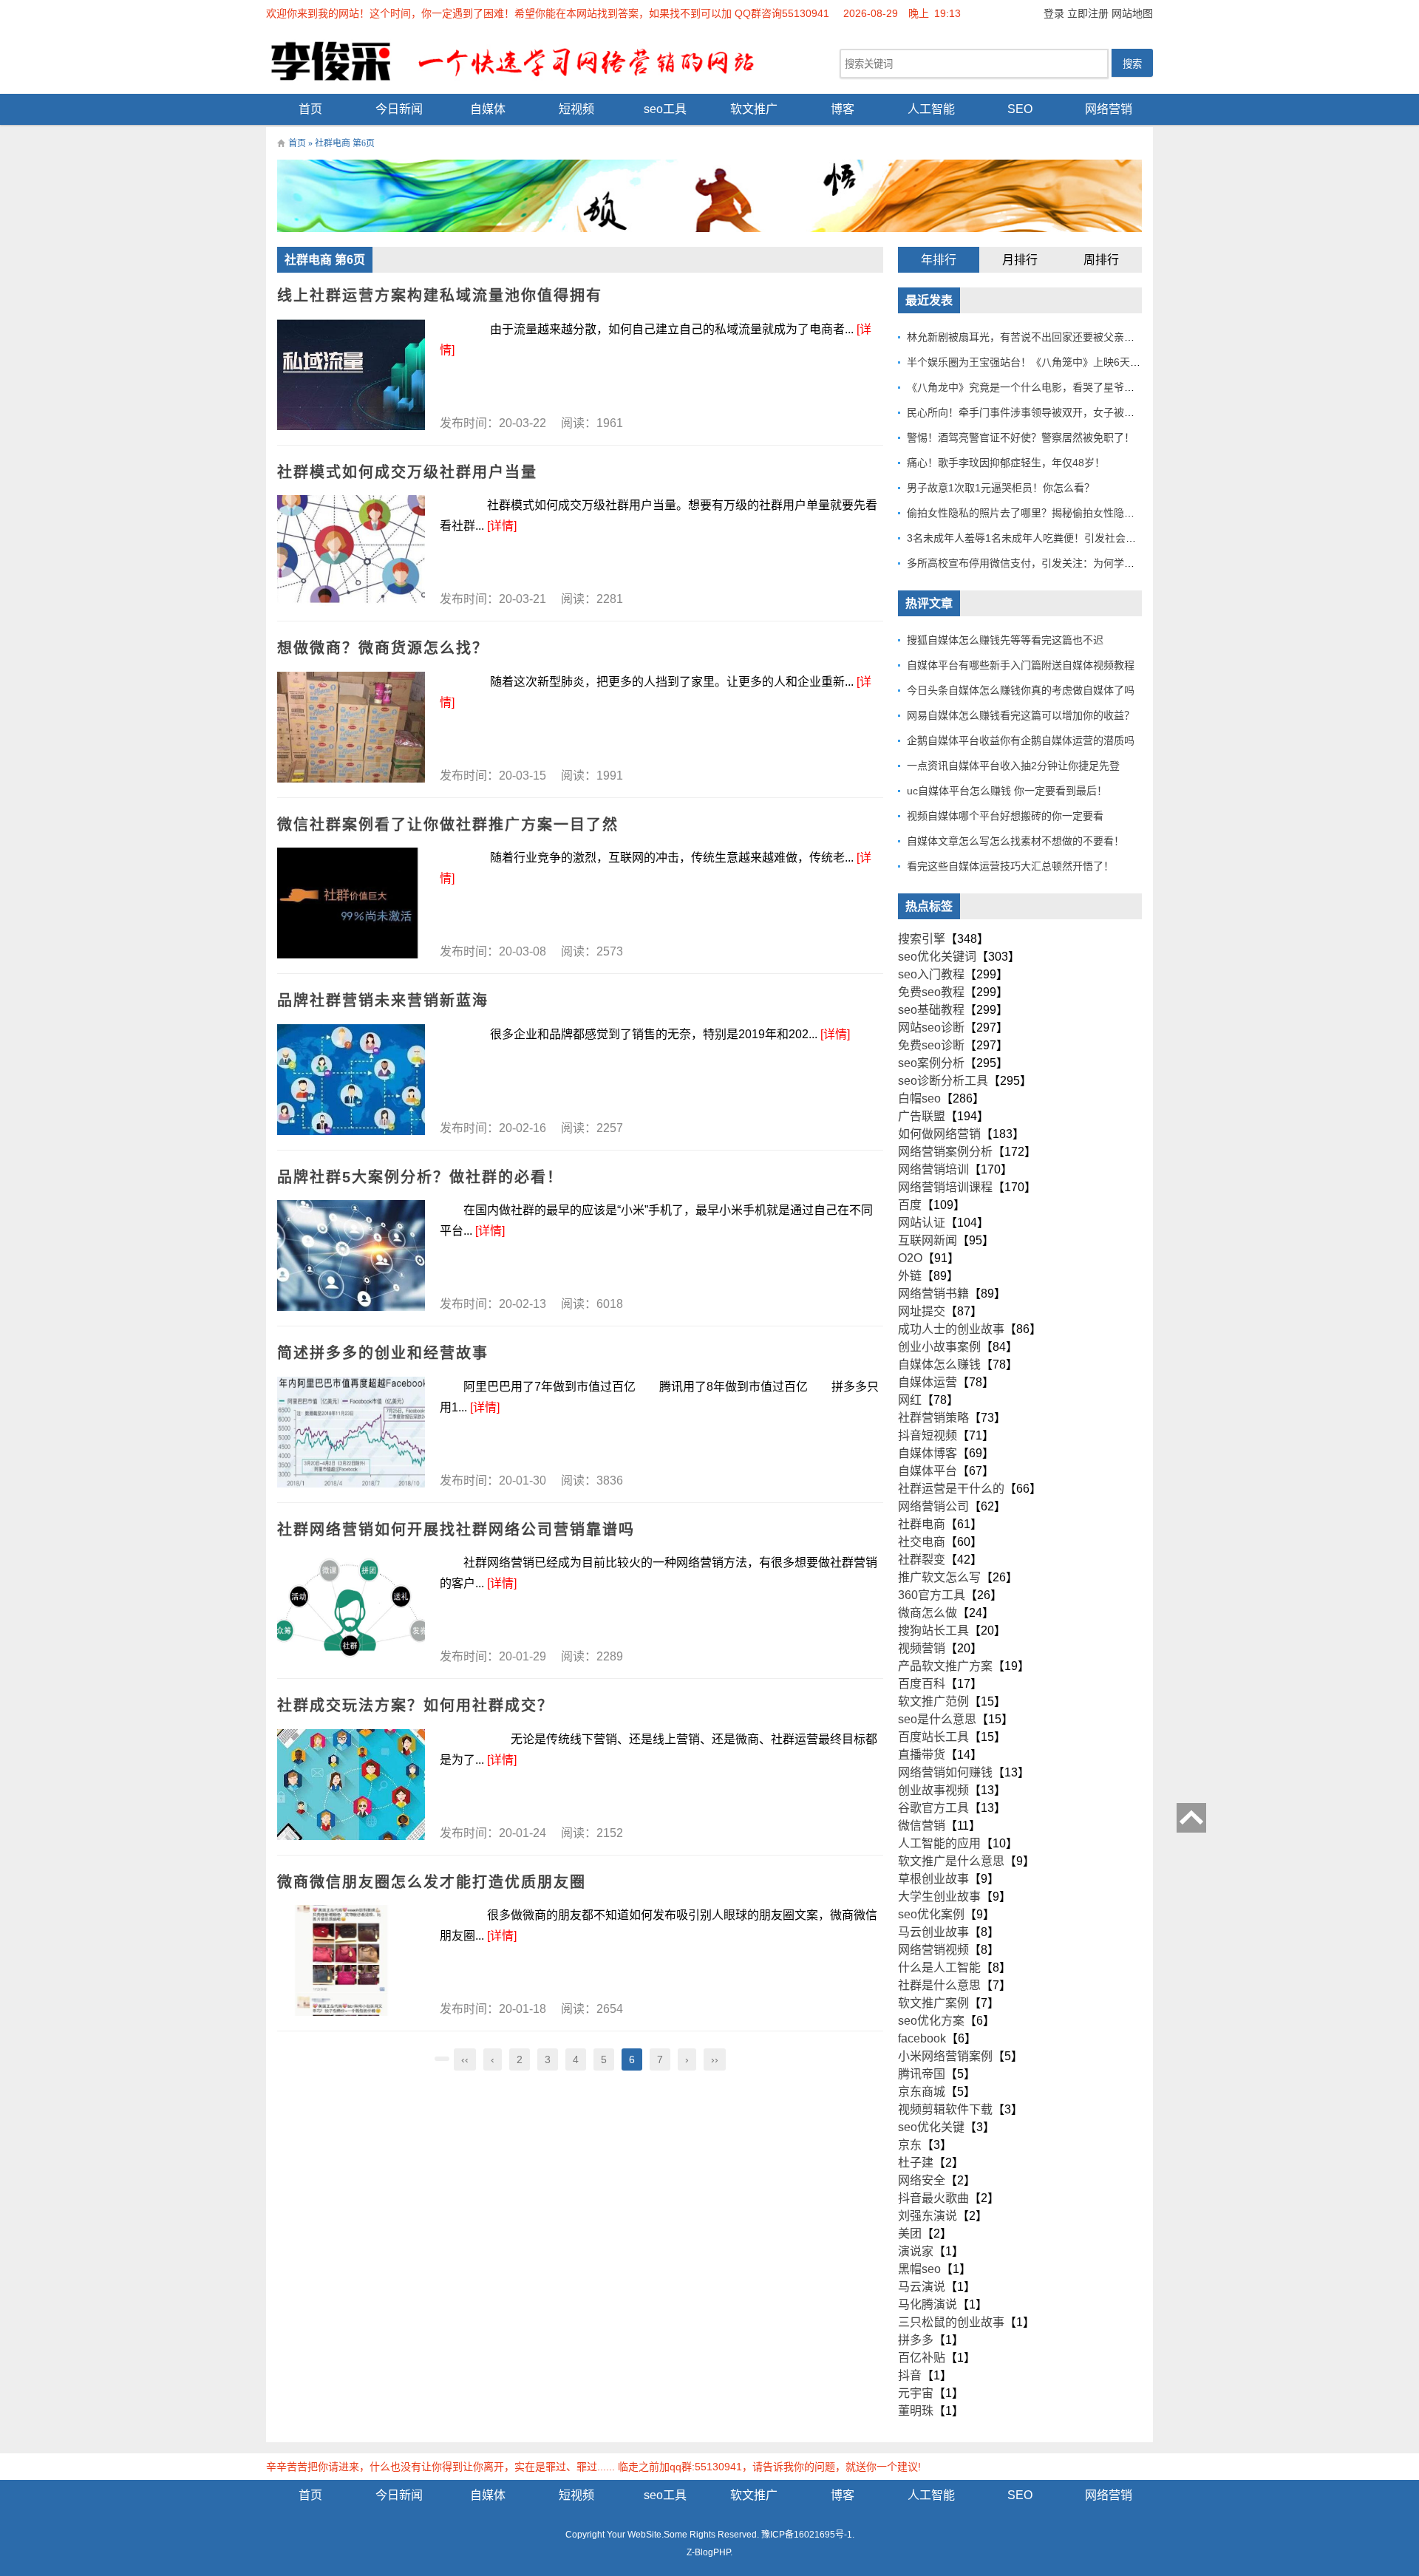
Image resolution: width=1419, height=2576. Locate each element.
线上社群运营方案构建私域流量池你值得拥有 (440, 296)
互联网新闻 (928, 1240)
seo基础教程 (931, 1010)
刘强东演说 (928, 2216)
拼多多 (916, 2340)
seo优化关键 (931, 2127)
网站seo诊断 (931, 1028)
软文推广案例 (933, 2003)
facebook (922, 2038)
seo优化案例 (931, 1914)
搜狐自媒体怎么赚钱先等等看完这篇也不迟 (1005, 640)
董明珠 (916, 2411)
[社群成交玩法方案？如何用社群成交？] (351, 1785)
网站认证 (922, 1223)
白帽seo (919, 1098)
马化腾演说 (928, 2304)
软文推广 (754, 109)
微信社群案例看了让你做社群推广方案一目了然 (448, 825)
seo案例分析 (931, 1063)
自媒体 (488, 109)
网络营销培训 (933, 1169)
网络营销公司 (933, 1506)
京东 (910, 2145)
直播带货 (922, 1755)
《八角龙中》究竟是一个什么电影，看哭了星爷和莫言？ (1036, 387)
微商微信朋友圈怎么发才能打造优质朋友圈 (432, 1882)
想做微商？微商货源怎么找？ (383, 648)
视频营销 (922, 1648)
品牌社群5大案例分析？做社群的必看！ (420, 1177)
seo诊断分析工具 (943, 1081)
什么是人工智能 (939, 1967)
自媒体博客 (928, 1453)
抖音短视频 (928, 1435)
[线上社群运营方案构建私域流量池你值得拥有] (351, 375)
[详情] (502, 526)
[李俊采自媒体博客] (525, 60)
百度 (910, 1205)
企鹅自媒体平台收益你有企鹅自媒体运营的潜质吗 (1021, 740)
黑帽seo (919, 2269)
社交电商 (922, 1542)
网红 (910, 1400)
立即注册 (1088, 13)
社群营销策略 (933, 1418)
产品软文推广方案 (945, 1666)
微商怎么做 (928, 1613)
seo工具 (665, 109)
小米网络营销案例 (945, 2056)
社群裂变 (922, 1560)
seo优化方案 (931, 2021)
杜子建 (916, 2163)
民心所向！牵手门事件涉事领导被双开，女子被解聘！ (1031, 412)
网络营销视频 (933, 1950)
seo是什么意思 (937, 1719)
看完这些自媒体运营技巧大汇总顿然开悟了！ (1010, 866)
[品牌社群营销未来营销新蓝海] (351, 1080)
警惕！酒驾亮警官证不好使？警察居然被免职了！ (1021, 437)
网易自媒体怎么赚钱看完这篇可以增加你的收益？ (1021, 715)
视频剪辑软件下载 (945, 2109)
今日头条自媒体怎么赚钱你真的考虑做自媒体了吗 (1021, 690)
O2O (910, 1258)
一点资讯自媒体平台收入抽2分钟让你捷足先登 (1013, 766)
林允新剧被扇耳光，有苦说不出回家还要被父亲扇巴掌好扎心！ (1052, 337)
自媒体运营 (928, 1382)
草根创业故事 (933, 1879)
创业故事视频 (933, 1790)
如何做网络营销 (939, 1134)
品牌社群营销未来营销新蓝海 (383, 1001)
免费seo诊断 (931, 1045)
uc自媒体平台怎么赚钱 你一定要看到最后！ (1007, 791)
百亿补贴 (922, 2358)
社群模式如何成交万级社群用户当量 (407, 472)
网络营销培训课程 (945, 1187)
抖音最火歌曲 (933, 2198)
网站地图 (1132, 13)
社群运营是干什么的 (951, 1489)
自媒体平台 (928, 1471)
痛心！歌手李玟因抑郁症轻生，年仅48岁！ (1006, 463)
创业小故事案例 (939, 1347)
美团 (910, 2233)
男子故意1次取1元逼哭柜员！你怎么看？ (1001, 488)
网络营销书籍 (933, 1294)
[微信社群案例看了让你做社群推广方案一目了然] (351, 903)
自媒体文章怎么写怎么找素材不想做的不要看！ (1015, 841)
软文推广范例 (933, 1701)
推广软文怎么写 (939, 1577)
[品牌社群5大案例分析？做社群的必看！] (351, 1255)
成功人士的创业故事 (951, 1329)
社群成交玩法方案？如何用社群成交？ (415, 1706)
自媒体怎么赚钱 (939, 1364)
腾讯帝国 (922, 2074)
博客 (843, 109)
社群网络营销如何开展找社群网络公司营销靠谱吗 (456, 1530)
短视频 (576, 109)
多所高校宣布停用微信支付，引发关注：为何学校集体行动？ (1047, 563)
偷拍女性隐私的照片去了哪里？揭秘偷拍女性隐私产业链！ (1041, 513)
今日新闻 (399, 109)
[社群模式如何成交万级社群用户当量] (351, 551)
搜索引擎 (922, 939)
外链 (910, 1276)
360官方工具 (932, 1595)
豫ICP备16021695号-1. (808, 2535)
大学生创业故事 (939, 1897)
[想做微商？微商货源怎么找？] (351, 727)
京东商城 (922, 2092)
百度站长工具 (933, 1737)
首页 (310, 109)
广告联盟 (922, 1116)
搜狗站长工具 (933, 1631)
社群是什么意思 (939, 1985)
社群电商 (922, 1524)
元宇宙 (916, 2393)
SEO (1020, 109)
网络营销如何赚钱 (945, 1772)
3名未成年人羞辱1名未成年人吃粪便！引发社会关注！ (1032, 538)
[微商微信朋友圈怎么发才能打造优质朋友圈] (351, 1960)
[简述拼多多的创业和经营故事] (351, 1432)
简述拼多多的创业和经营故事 (383, 1353)
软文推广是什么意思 (951, 1861)
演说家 (916, 2251)
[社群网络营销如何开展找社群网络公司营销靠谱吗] (351, 1608)
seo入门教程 (931, 974)
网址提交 (922, 1311)
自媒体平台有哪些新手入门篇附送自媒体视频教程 (1021, 665)
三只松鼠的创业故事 (951, 2322)
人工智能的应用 (939, 1843)
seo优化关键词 (937, 957)
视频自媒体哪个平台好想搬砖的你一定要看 (1005, 816)
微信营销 (922, 1826)
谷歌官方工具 (933, 1808)
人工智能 (931, 109)
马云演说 (922, 2287)
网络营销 (1109, 109)
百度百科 (922, 1684)
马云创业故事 (933, 1932)
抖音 (910, 2375)
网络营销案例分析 (945, 1152)
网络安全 (922, 2180)
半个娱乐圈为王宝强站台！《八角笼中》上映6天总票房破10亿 (1050, 362)
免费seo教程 (931, 992)
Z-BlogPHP (708, 2552)
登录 (1054, 13)
